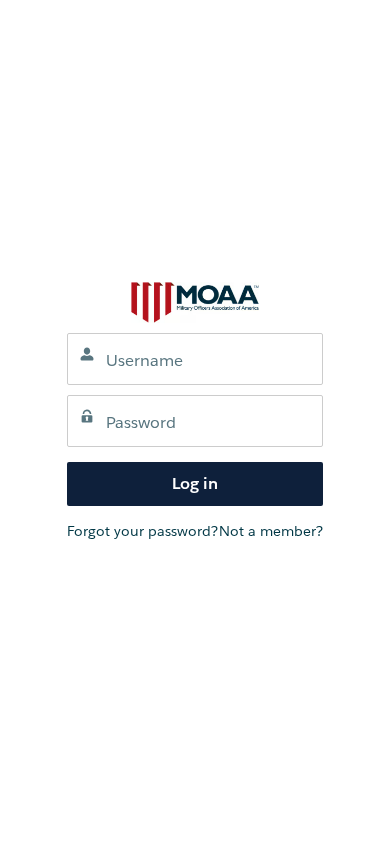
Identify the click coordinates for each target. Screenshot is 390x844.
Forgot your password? (142, 531)
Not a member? (271, 531)
